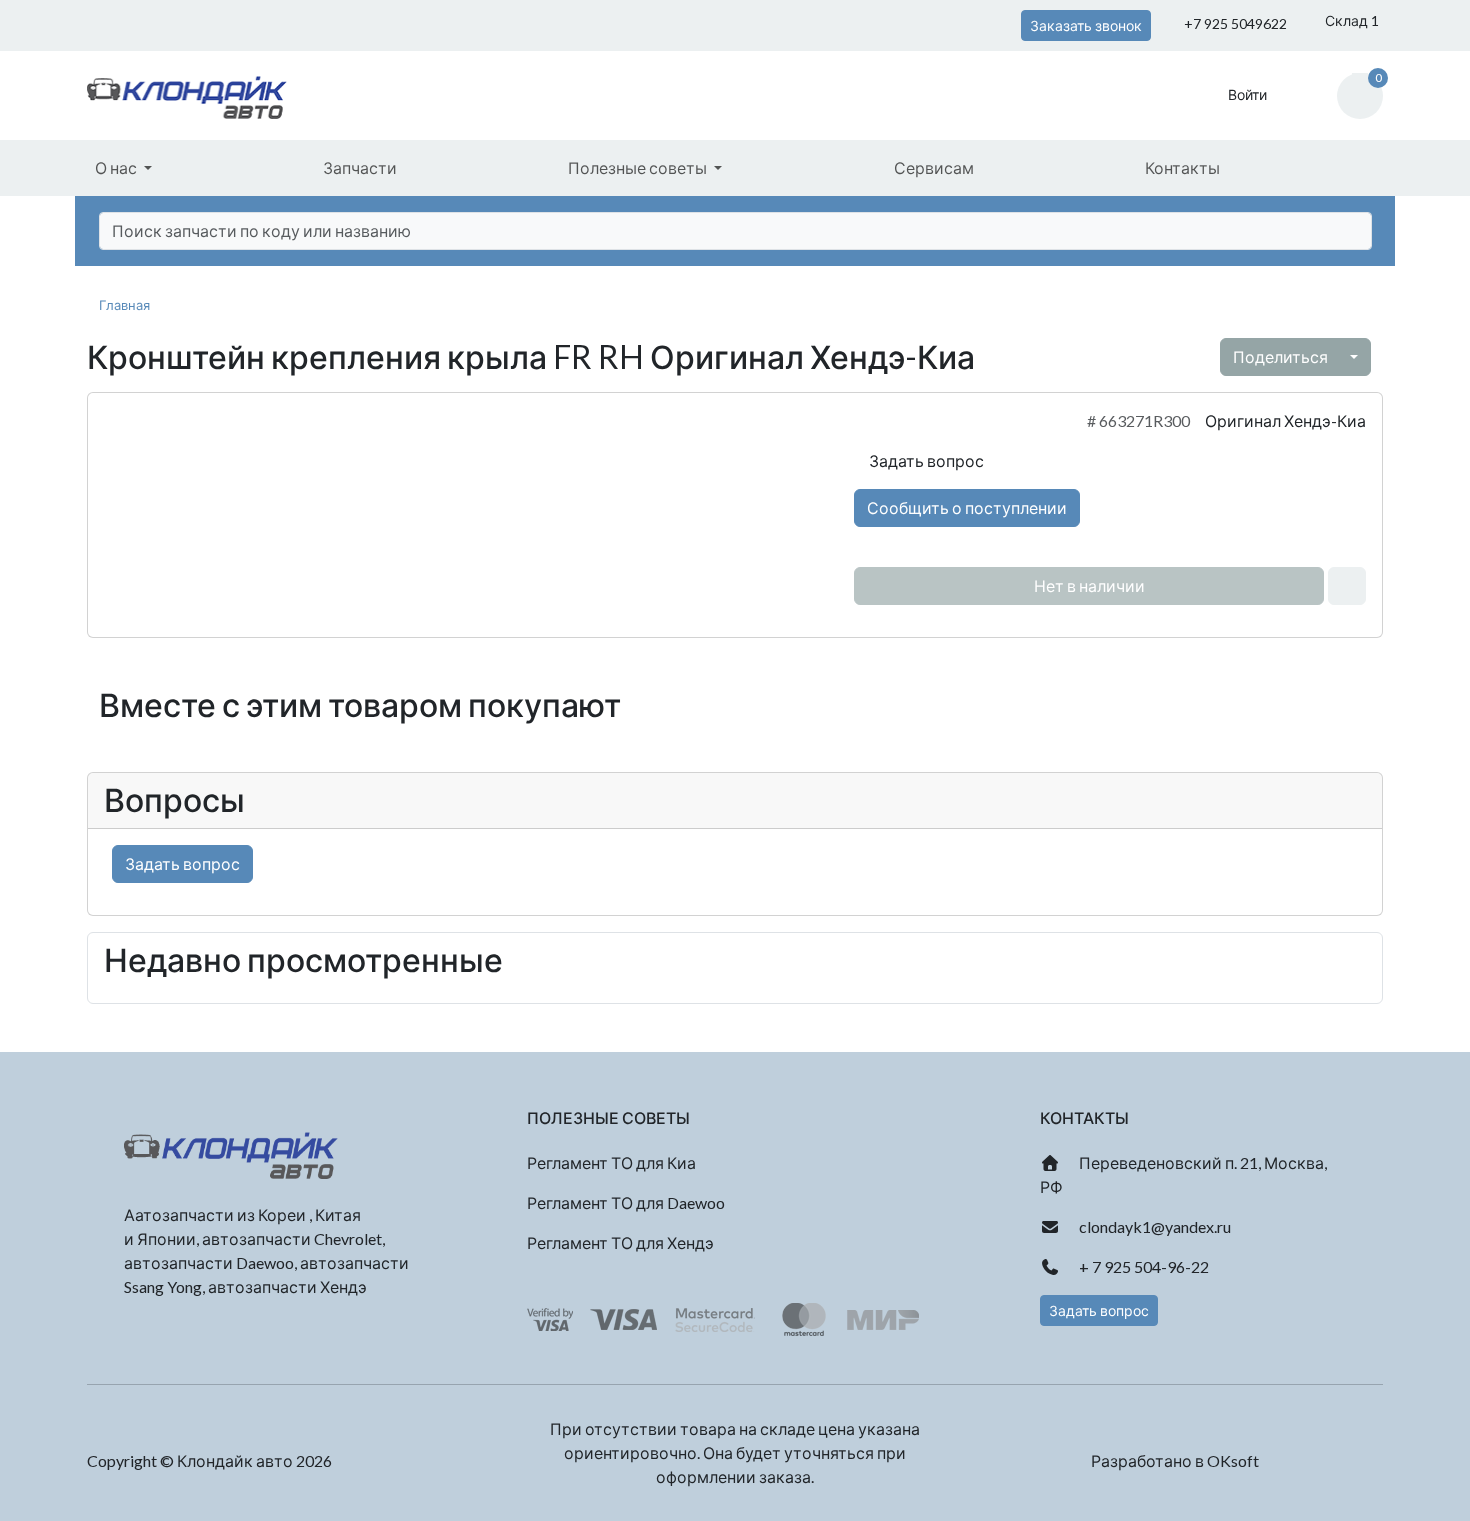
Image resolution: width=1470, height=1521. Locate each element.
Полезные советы (639, 167)
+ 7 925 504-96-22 (1142, 1266)
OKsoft (1233, 1460)
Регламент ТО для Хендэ (620, 1242)
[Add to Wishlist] (1347, 586)
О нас (117, 167)
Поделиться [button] (1282, 356)
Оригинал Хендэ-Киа (1285, 420)
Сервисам (934, 167)
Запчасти (360, 167)
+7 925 (1234, 23)
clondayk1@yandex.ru (1153, 1226)
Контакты (1182, 167)
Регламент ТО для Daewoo (626, 1202)
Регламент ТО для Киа (611, 1162)
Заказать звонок (1086, 25)
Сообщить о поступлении (967, 507)
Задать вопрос (925, 460)
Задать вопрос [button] (1099, 1310)
